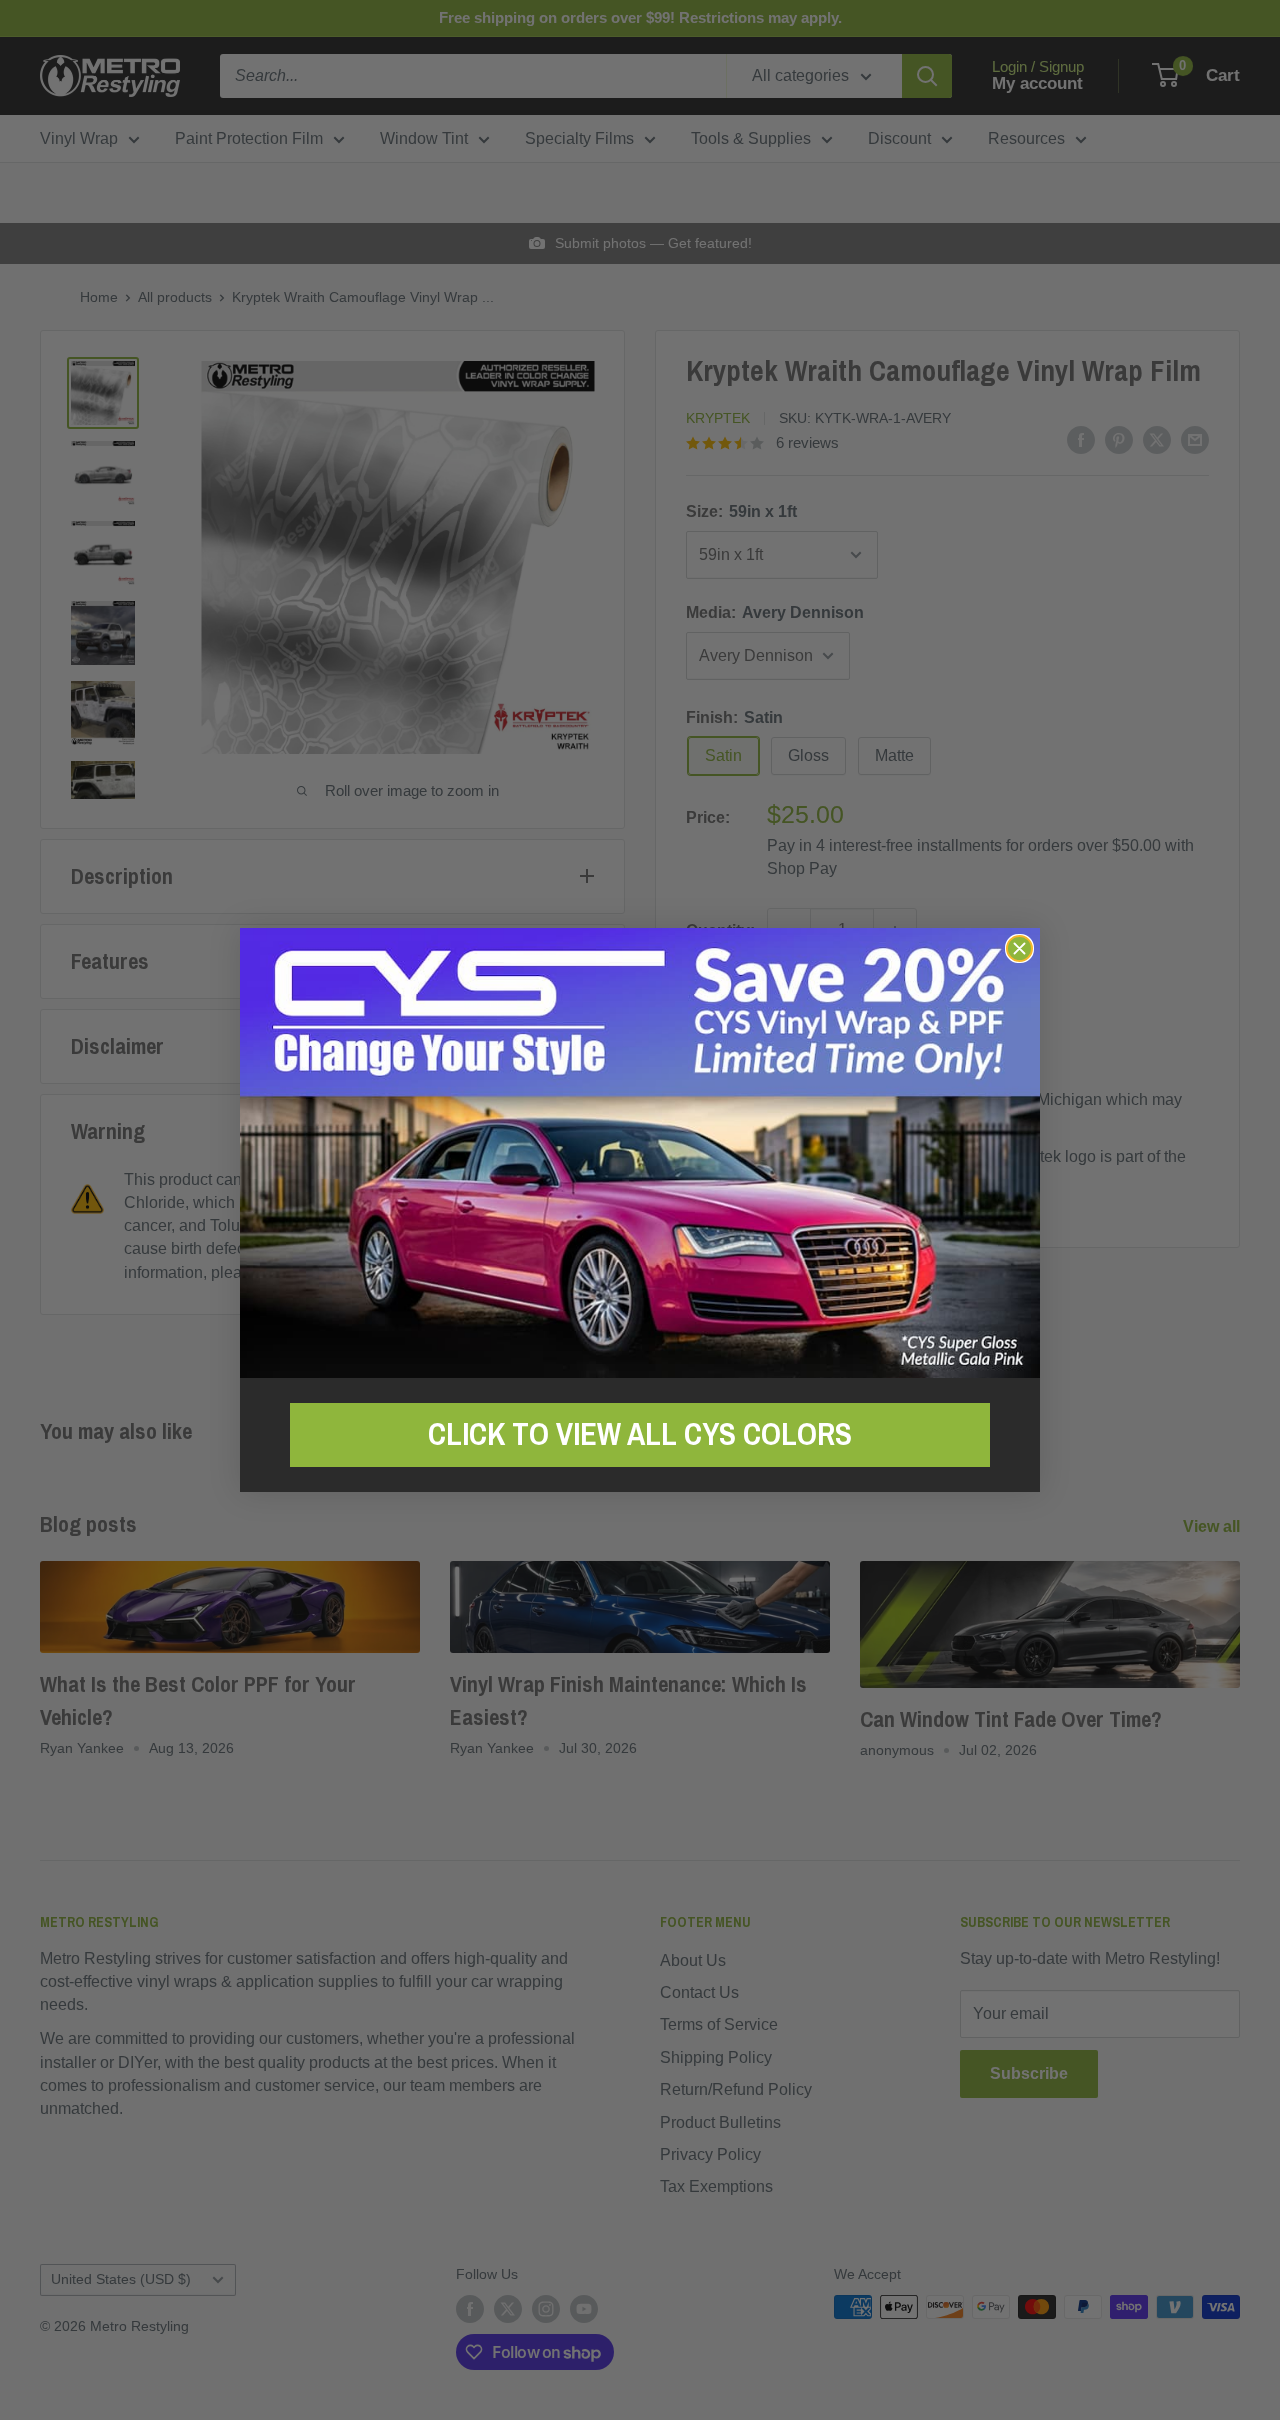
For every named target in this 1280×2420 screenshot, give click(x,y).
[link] (640, 1152)
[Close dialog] (1019, 948)
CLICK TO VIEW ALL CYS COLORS (640, 1434)
